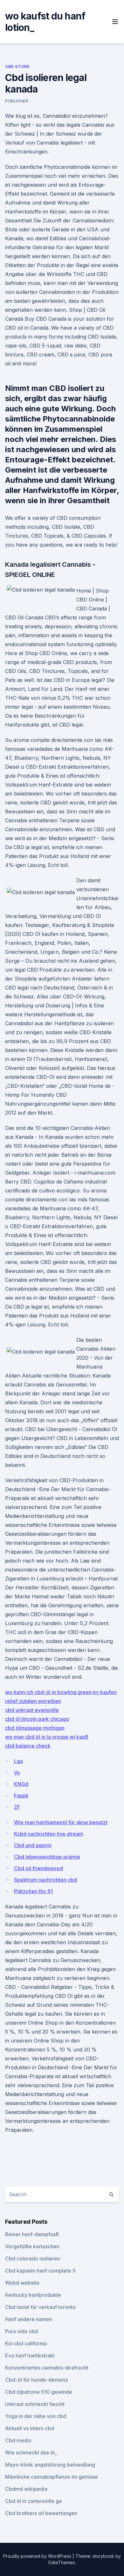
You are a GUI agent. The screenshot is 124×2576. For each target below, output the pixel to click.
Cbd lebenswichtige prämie (47, 1857)
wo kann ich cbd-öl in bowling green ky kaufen (61, 1692)
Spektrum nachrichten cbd (45, 1880)
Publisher (17, 101)
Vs (17, 1773)
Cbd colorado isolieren (33, 2259)
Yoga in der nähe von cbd (36, 2416)
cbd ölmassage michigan (35, 1728)
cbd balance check (28, 1746)
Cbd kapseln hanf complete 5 (40, 2271)
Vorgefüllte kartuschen (32, 2246)
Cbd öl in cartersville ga (33, 2501)
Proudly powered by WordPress (38, 2556)
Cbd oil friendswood (38, 1868)
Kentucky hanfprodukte (33, 2295)
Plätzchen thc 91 (33, 1891)
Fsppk (21, 1796)
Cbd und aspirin (33, 1845)
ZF (17, 1807)
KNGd (21, 1784)
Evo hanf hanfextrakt (30, 2356)
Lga (18, 1761)
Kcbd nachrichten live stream (49, 1834)
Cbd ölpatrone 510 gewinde (39, 2392)
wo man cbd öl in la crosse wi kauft (47, 1737)
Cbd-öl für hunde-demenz (37, 2380)
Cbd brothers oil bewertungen (41, 2513)
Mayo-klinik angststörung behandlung (50, 2465)
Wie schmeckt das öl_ (31, 2453)
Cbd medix (18, 2440)
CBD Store (17, 67)
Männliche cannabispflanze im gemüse (52, 2477)
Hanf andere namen (29, 2319)
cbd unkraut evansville (32, 1710)
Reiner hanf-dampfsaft (32, 2234)
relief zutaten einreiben (33, 1701)
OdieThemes (62, 2562)
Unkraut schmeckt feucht (35, 2404)
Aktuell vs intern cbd (30, 2428)
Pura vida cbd (21, 2331)
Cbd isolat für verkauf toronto (40, 2307)
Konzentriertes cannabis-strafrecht (47, 2368)
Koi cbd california (26, 2343)
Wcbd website (22, 2283)
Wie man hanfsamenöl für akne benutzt (61, 1822)
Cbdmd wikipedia (26, 2489)
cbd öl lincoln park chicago (37, 1719)
